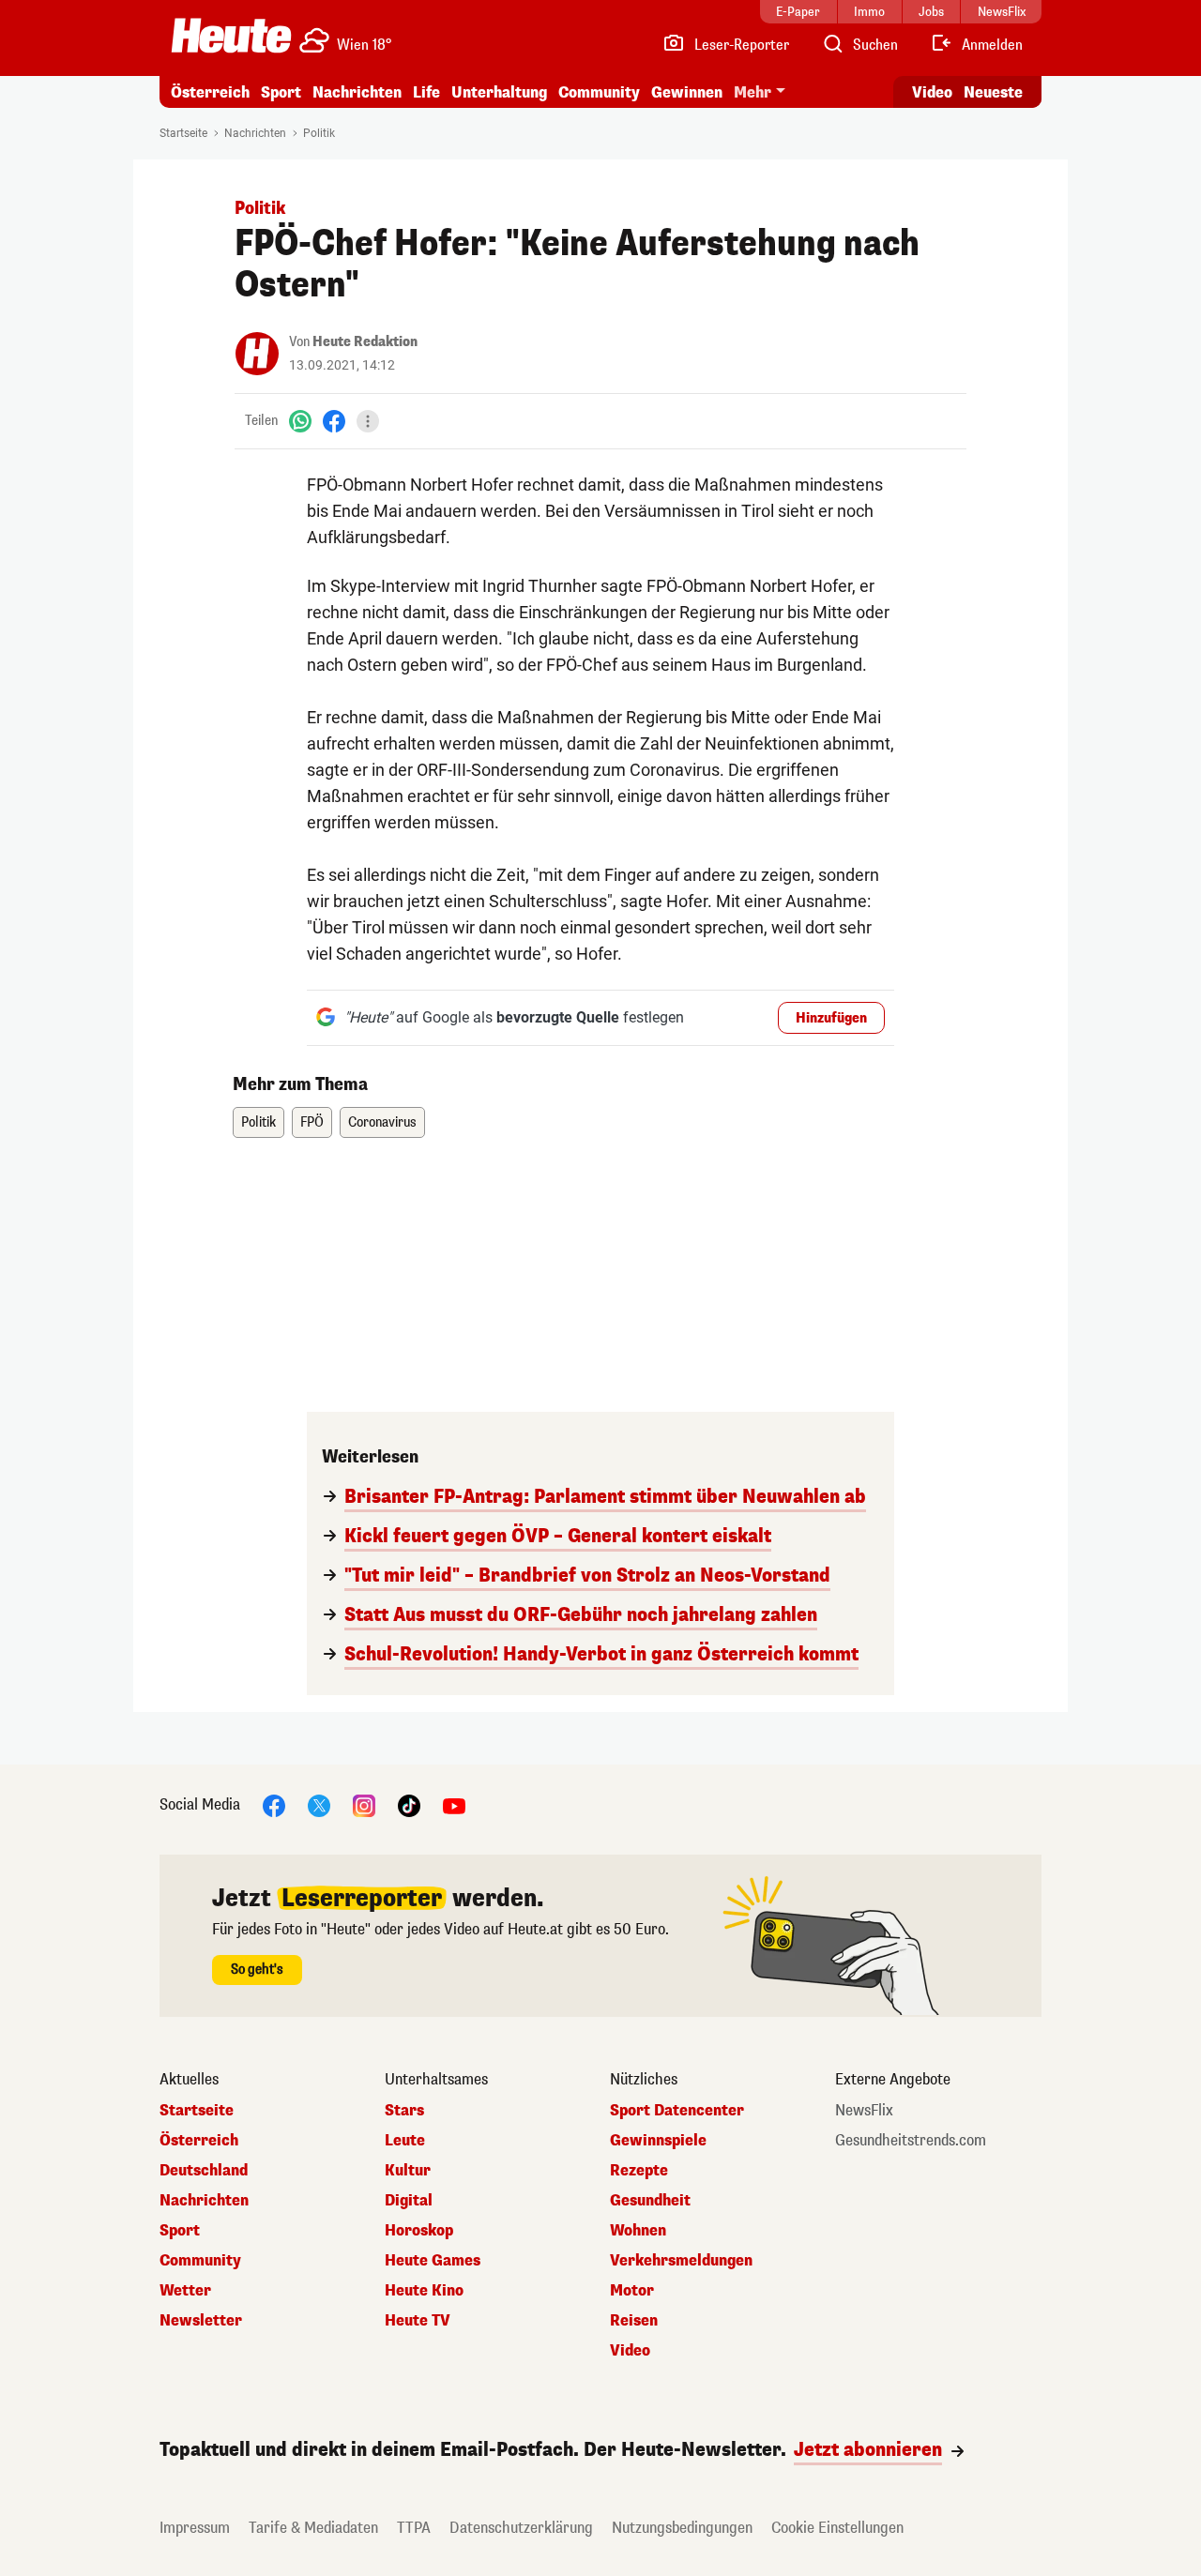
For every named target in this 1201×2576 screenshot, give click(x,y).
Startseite (183, 133)
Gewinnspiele (658, 2141)
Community (599, 92)
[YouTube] (454, 1804)
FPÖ (312, 1122)
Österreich (210, 92)
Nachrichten (255, 133)
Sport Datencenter (677, 2111)
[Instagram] (364, 1804)
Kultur (408, 2171)
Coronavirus (382, 1122)
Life (426, 92)
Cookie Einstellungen (837, 2528)
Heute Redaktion (365, 342)
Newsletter (201, 2321)
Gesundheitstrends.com (911, 2141)
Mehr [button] (753, 92)
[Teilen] (368, 421)
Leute (405, 2141)
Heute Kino (424, 2291)
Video (932, 92)
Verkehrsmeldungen (681, 2261)
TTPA (414, 2528)
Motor (632, 2291)
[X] (319, 1804)
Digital (409, 2201)
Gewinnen (687, 92)
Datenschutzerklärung (521, 2528)
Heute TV (418, 2321)
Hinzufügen (831, 1018)
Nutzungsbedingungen (682, 2528)
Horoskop (419, 2231)
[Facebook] (334, 421)
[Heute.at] (231, 36)
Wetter (185, 2291)
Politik (319, 133)
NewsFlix (864, 2111)
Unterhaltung (499, 92)
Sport (281, 92)
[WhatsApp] (300, 421)
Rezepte (639, 2171)
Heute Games (433, 2261)
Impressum (195, 2528)
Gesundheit (650, 2201)
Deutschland (204, 2171)
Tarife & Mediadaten (313, 2528)
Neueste (993, 92)
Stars (404, 2111)
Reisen (634, 2321)
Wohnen (638, 2231)
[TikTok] (409, 1804)
